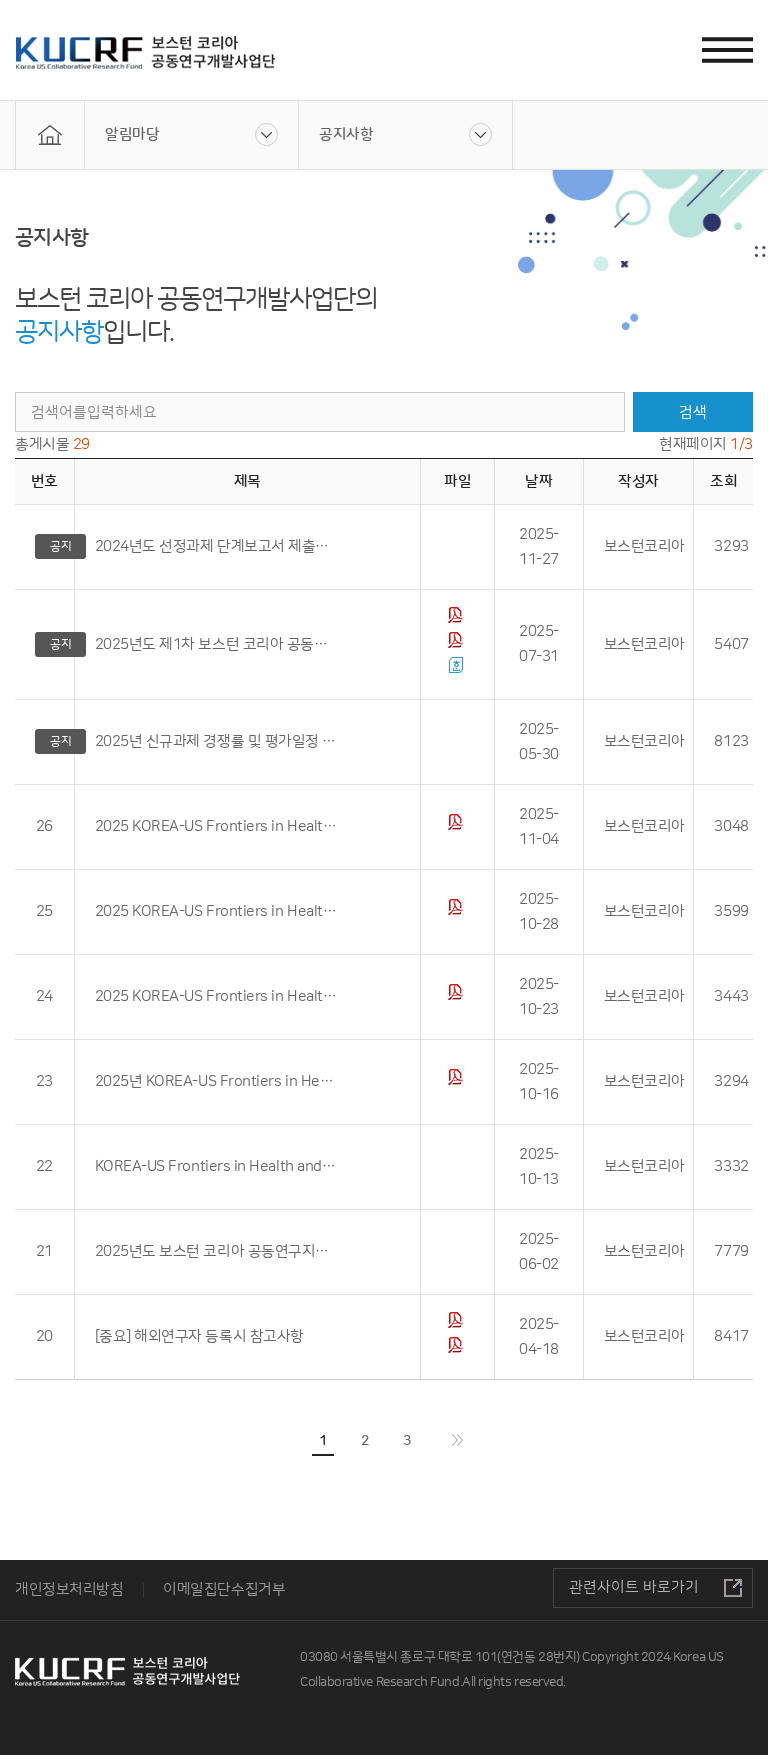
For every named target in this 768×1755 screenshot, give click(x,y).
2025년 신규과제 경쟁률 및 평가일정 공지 (217, 741)
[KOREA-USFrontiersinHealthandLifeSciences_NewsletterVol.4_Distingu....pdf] (458, 911)
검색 (692, 412)
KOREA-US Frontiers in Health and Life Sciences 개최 (217, 1166)
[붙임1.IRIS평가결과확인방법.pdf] (458, 644)
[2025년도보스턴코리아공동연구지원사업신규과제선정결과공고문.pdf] (458, 619)
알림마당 (132, 134)
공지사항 (346, 134)
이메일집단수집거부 (224, 1589)
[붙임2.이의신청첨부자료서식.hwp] (458, 669)
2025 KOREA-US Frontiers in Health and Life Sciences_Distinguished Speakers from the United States (217, 996)
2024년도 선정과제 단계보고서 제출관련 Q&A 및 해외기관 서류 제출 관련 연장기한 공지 (217, 546)
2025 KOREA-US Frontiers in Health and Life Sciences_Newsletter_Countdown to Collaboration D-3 (217, 826)
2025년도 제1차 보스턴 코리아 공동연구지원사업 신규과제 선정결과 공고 (217, 644)
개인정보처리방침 (69, 1589)
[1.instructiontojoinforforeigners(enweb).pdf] (458, 1324)
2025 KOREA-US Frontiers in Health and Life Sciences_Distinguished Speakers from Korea (217, 911)
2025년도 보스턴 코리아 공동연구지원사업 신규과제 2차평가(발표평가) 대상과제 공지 (217, 1251)
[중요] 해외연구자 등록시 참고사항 (199, 1336)
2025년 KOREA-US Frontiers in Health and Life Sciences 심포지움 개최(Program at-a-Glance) (217, 1081)
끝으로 (457, 1440)
